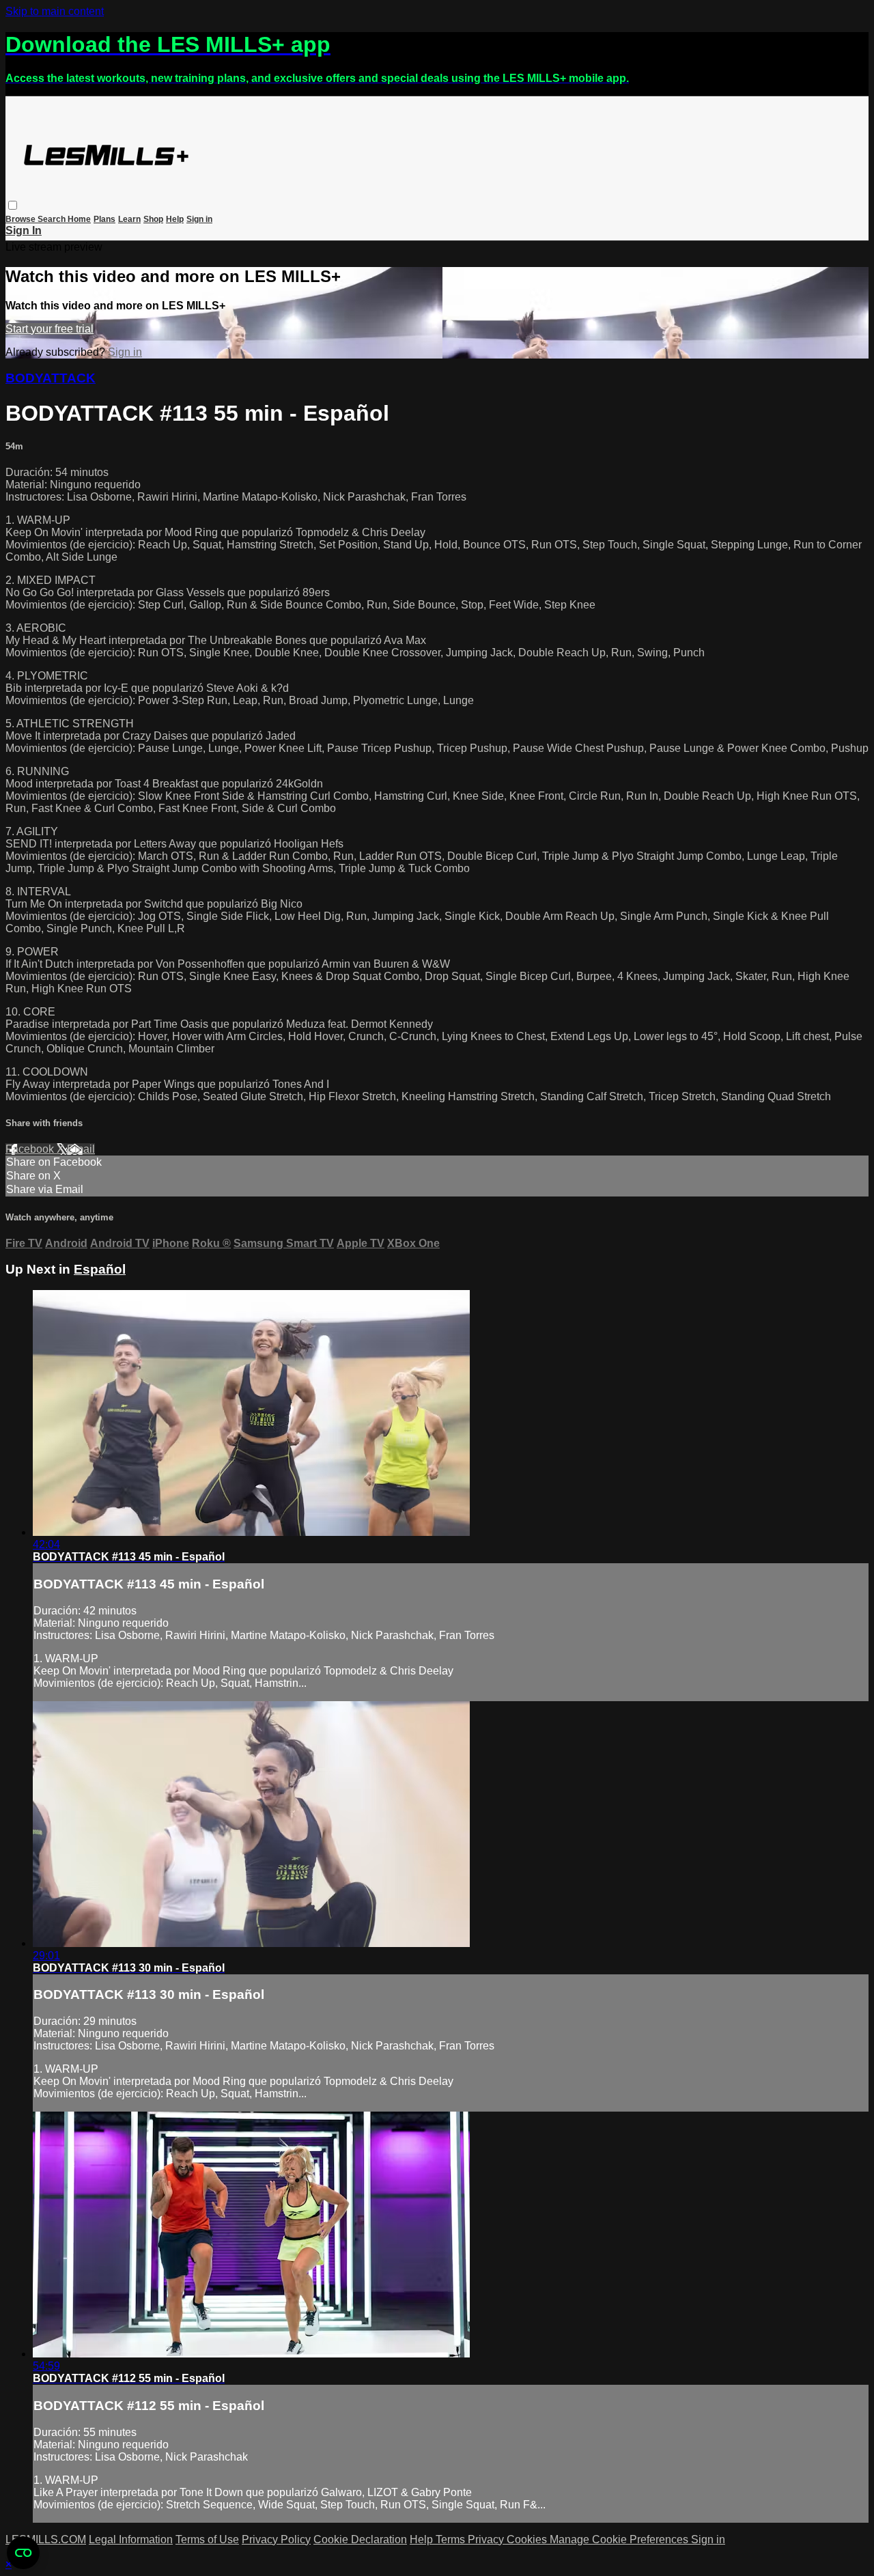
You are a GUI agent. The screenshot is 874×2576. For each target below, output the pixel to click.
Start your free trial (50, 329)
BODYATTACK (51, 378)
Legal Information (131, 2539)
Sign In (24, 230)
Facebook (31, 1149)
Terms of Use (207, 2539)
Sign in (199, 219)
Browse (22, 219)
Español (100, 1269)
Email (81, 1149)
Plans (104, 219)
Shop (153, 219)
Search (53, 219)
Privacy (487, 2539)
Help (175, 219)
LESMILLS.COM (46, 2539)
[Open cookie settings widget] (23, 2553)
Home (79, 219)
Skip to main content (55, 11)
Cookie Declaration (360, 2539)
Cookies (528, 2539)
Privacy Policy (276, 2539)
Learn (129, 219)
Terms (452, 2539)
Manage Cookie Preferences (620, 2539)
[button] (13, 205)
